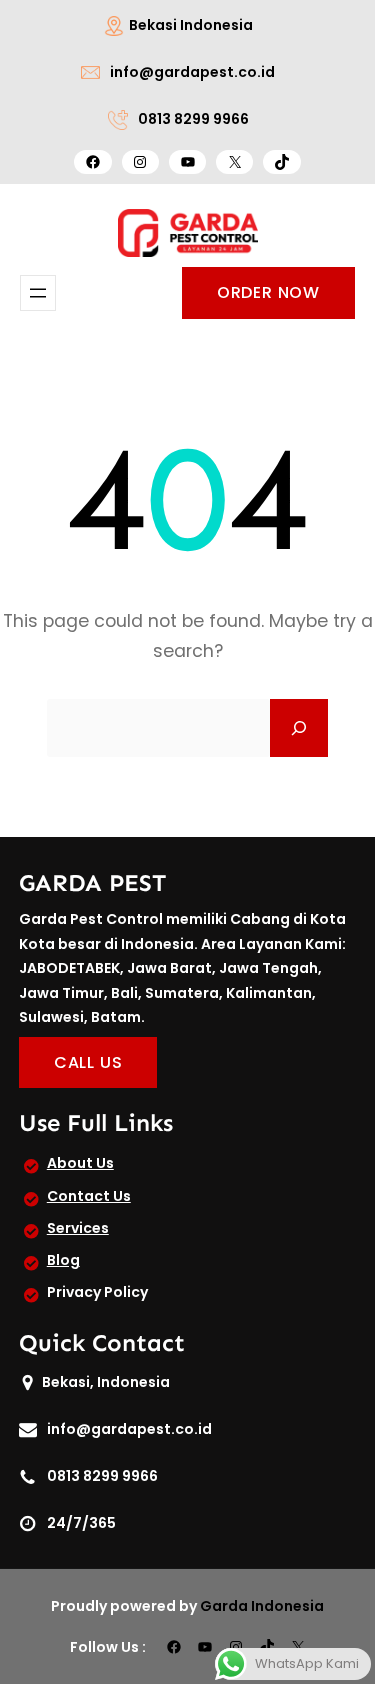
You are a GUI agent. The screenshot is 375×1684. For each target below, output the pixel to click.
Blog (63, 1260)
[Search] (299, 728)
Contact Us (89, 1196)
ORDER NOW (268, 292)
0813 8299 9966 (193, 119)
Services (78, 1228)
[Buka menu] (38, 293)
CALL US (88, 1062)
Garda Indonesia (262, 1606)
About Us (80, 1163)
